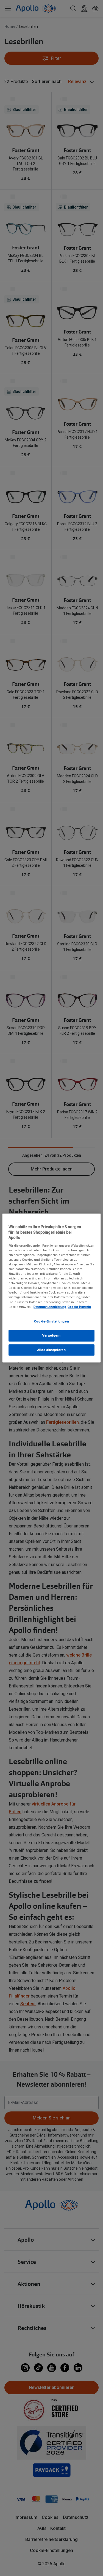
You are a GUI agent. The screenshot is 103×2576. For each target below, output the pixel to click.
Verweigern (51, 1335)
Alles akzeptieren (52, 1350)
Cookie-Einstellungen (51, 1321)
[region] (51, 1288)
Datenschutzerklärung (50, 1307)
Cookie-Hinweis (79, 1307)
